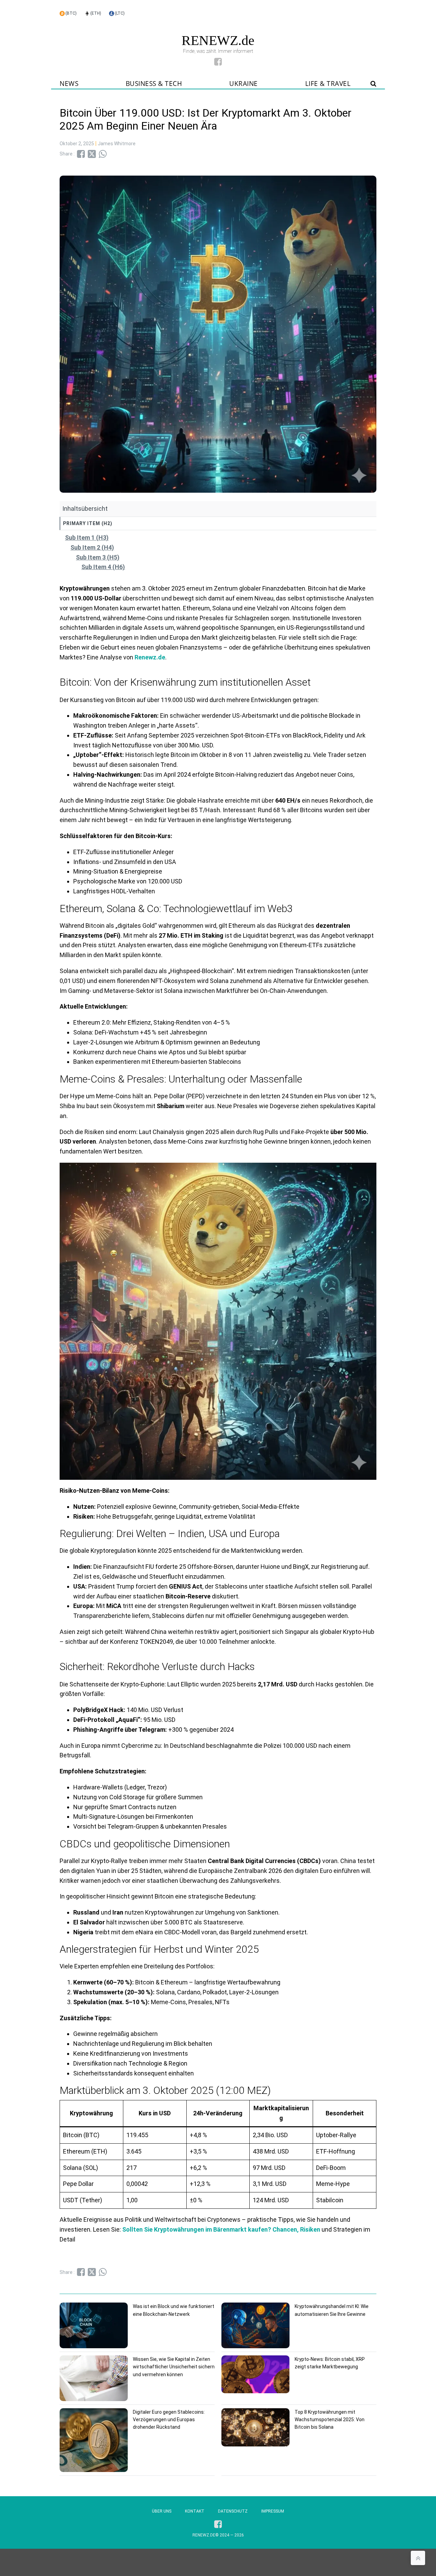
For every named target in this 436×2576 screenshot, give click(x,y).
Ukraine (244, 84)
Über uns (162, 2511)
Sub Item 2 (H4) (92, 547)
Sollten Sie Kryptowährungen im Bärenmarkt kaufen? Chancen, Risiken (222, 2229)
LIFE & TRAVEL (328, 84)
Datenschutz (233, 2511)
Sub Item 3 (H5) (98, 557)
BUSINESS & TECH (154, 84)
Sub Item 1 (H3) (87, 538)
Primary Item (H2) (88, 523)
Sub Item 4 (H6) (103, 567)
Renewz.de (150, 657)
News (69, 84)
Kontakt (195, 2511)
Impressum (273, 2511)
